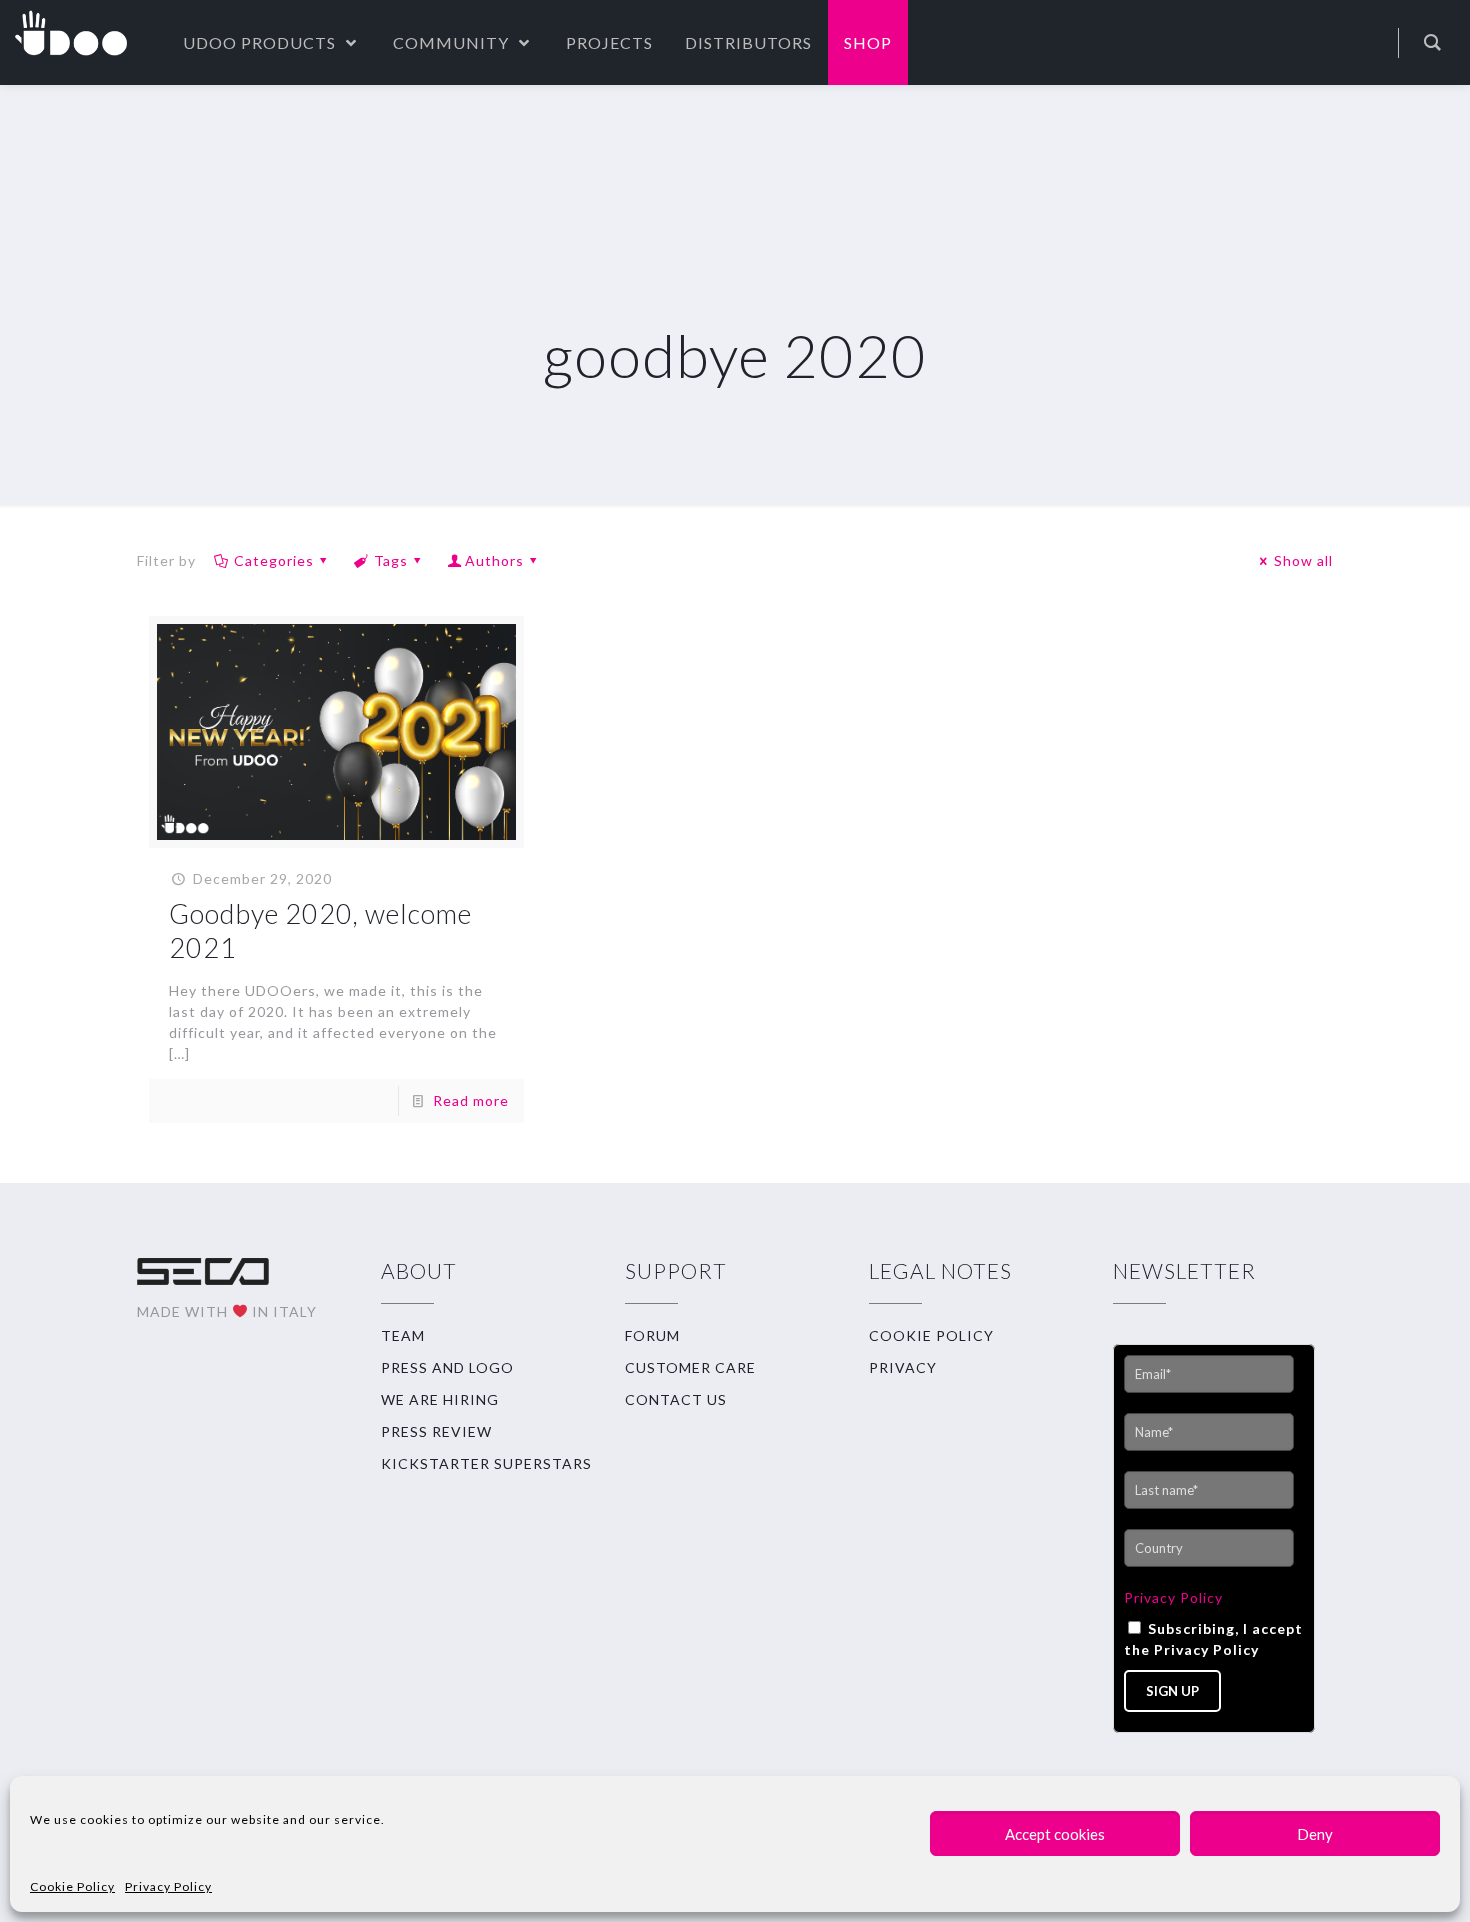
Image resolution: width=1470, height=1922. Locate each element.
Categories (274, 560)
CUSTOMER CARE (690, 1367)
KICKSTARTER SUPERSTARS (486, 1463)
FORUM (652, 1335)
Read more (471, 1100)
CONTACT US (676, 1399)
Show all (1303, 560)
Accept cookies (1055, 1834)
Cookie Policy (72, 1886)
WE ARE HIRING (440, 1399)
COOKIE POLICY (931, 1335)
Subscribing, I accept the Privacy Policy (1213, 1639)
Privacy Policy (168, 1886)
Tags (391, 560)
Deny (1315, 1834)
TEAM (403, 1335)
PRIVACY (903, 1367)
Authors (494, 560)
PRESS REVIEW (436, 1431)
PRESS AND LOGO (447, 1367)
